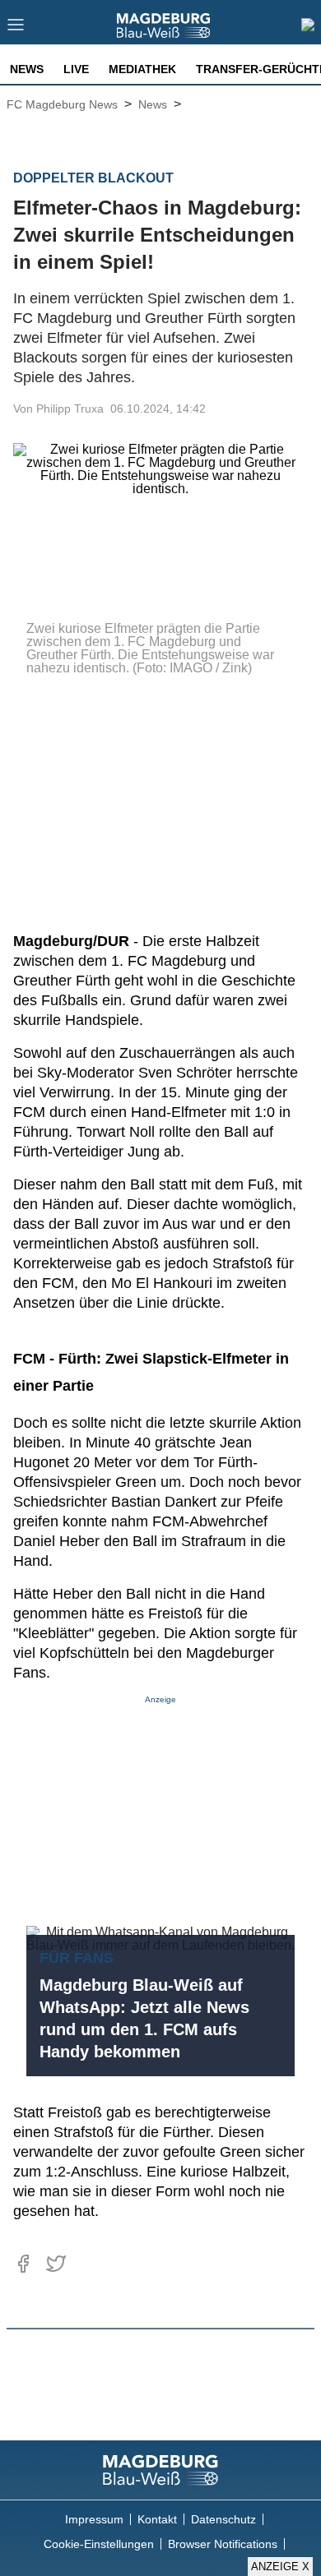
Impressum (94, 2519)
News (27, 69)
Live (76, 69)
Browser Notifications (223, 2544)
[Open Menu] (16, 29)
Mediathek (142, 69)
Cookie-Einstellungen (99, 2544)
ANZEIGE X (280, 2567)
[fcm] (160, 2470)
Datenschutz (223, 2519)
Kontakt (157, 2519)
